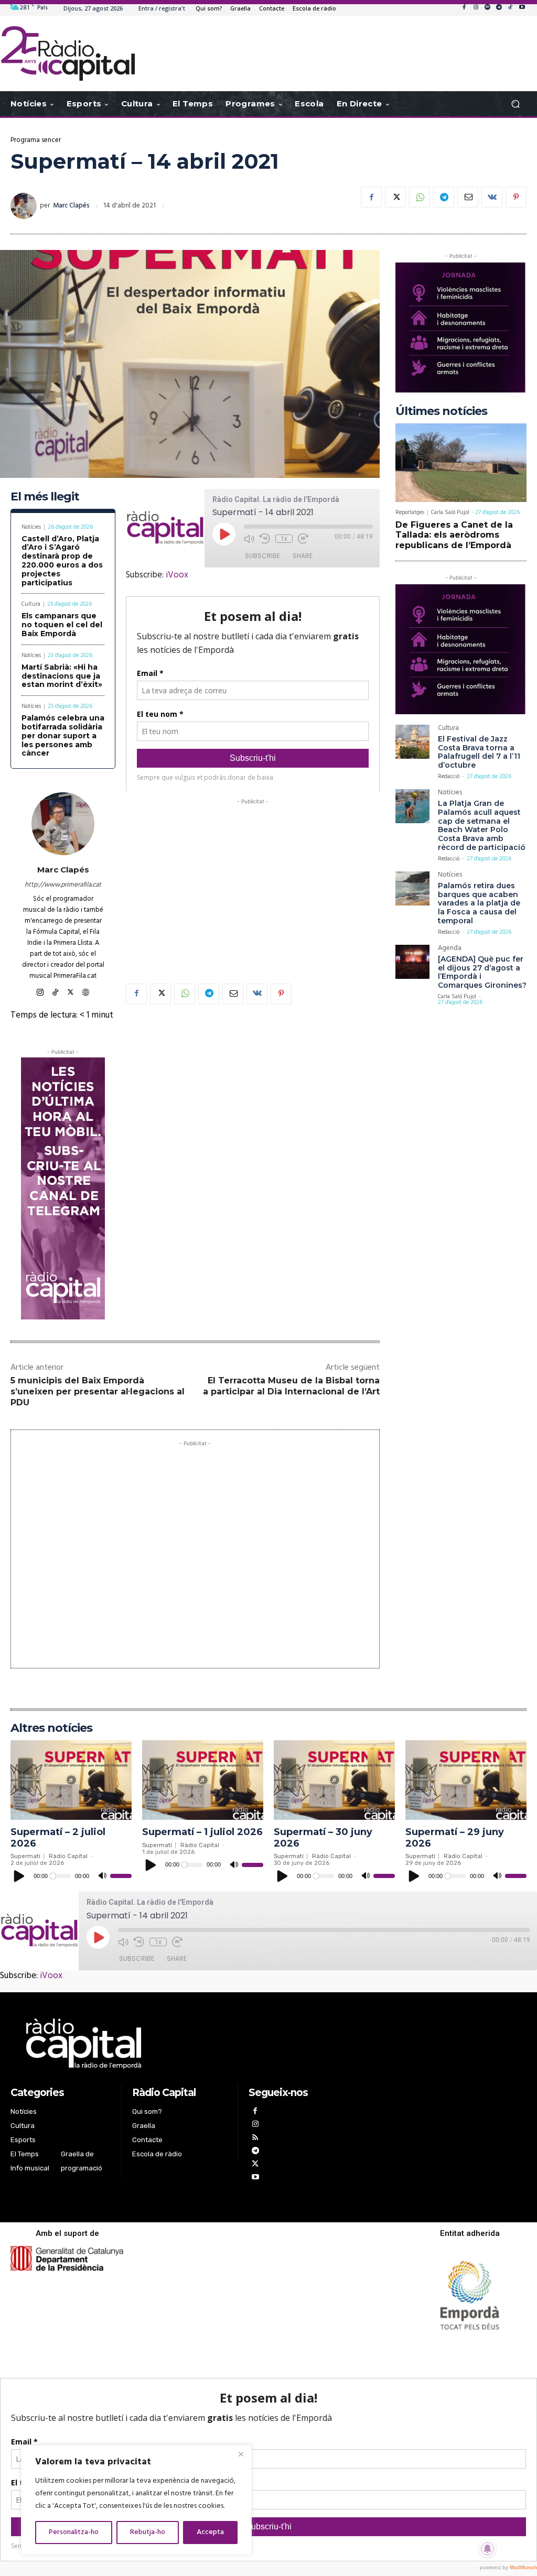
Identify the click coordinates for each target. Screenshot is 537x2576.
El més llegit (45, 496)
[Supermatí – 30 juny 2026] (334, 1780)
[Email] (468, 197)
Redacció (449, 777)
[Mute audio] (249, 539)
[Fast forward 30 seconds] (303, 539)
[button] (515, 104)
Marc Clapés (71, 206)
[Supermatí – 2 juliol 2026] (71, 1780)
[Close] (241, 2454)
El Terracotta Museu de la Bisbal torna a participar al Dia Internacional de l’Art (291, 1386)
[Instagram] (476, 8)
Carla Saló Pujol (450, 512)
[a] (180, 2044)
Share (303, 556)
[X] (395, 197)
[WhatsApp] (420, 197)
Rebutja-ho (148, 2532)
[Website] (86, 991)
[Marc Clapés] (25, 206)
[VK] (492, 197)
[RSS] (255, 2139)
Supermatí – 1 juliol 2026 (202, 1832)
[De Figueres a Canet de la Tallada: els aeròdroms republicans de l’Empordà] (461, 463)
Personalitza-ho (74, 2532)
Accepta (210, 2532)
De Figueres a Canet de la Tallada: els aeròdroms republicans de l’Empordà (454, 535)
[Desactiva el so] (102, 1876)
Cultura (31, 604)
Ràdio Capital (68, 1856)
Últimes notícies (441, 411)
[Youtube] (522, 8)
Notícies (31, 527)
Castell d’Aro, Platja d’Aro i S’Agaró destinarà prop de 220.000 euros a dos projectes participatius (62, 561)
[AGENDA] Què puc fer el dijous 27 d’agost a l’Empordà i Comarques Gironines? (482, 972)
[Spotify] (487, 8)
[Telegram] (499, 8)
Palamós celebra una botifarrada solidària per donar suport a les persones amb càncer (63, 735)
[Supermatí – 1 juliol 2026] (203, 1780)
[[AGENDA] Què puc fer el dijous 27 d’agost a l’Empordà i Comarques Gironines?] (412, 962)
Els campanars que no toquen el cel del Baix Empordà (62, 625)
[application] (71, 1876)
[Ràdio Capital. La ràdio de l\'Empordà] (68, 53)
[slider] (121, 1876)
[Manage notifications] (488, 2549)
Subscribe (262, 556)
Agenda (450, 949)
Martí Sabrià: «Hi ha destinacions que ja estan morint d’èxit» (62, 676)
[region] (136, 2500)
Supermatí (25, 1856)
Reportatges (410, 513)
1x (284, 539)
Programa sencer (36, 140)
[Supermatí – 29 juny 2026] (466, 1780)
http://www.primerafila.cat (63, 885)
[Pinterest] (516, 197)
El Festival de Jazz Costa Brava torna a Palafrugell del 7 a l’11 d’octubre (479, 752)
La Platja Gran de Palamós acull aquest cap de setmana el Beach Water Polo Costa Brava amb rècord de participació (482, 825)
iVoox (177, 575)
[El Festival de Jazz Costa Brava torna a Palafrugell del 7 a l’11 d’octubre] (412, 742)
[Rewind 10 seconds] (265, 539)
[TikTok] (510, 8)
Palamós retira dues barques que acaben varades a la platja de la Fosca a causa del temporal (479, 903)
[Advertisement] (253, 880)
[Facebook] (464, 8)
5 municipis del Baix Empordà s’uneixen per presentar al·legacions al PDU (98, 1391)
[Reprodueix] (19, 1876)
